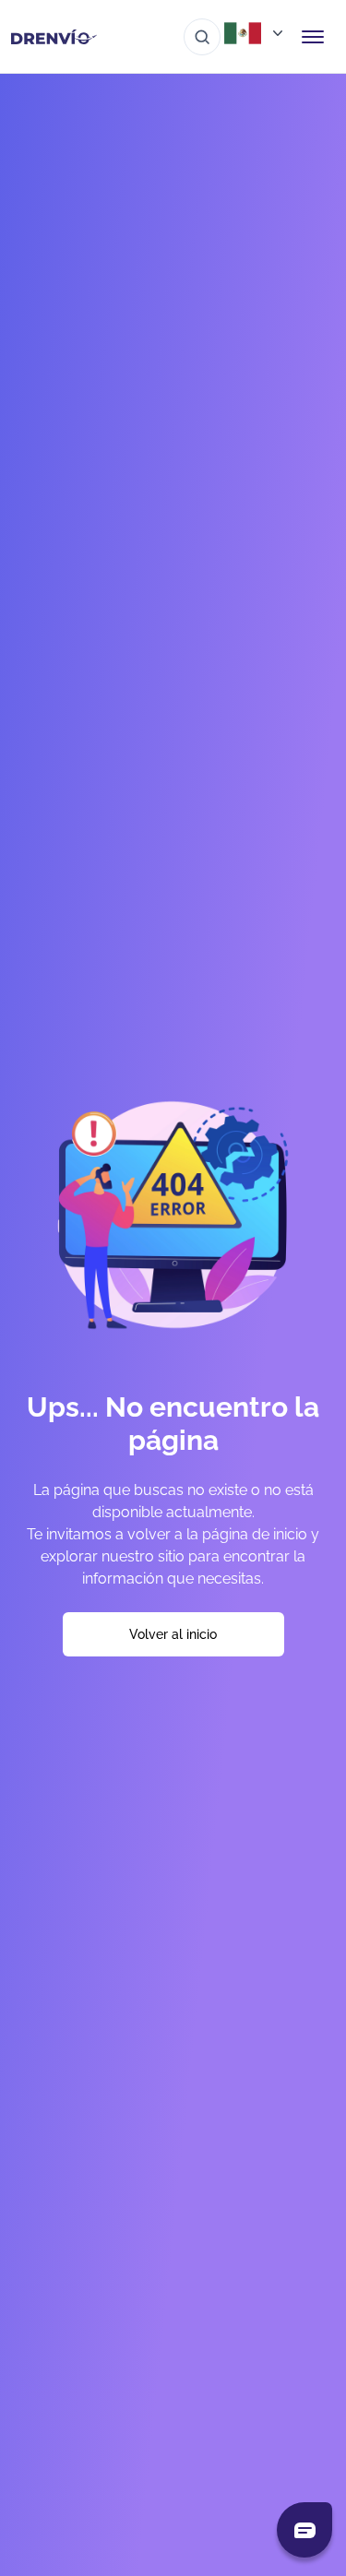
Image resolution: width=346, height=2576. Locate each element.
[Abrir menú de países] (256, 33)
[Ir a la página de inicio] (54, 37)
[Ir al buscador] (202, 37)
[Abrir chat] (304, 2530)
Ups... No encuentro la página (173, 1424)
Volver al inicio (173, 1634)
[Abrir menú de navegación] (313, 37)
